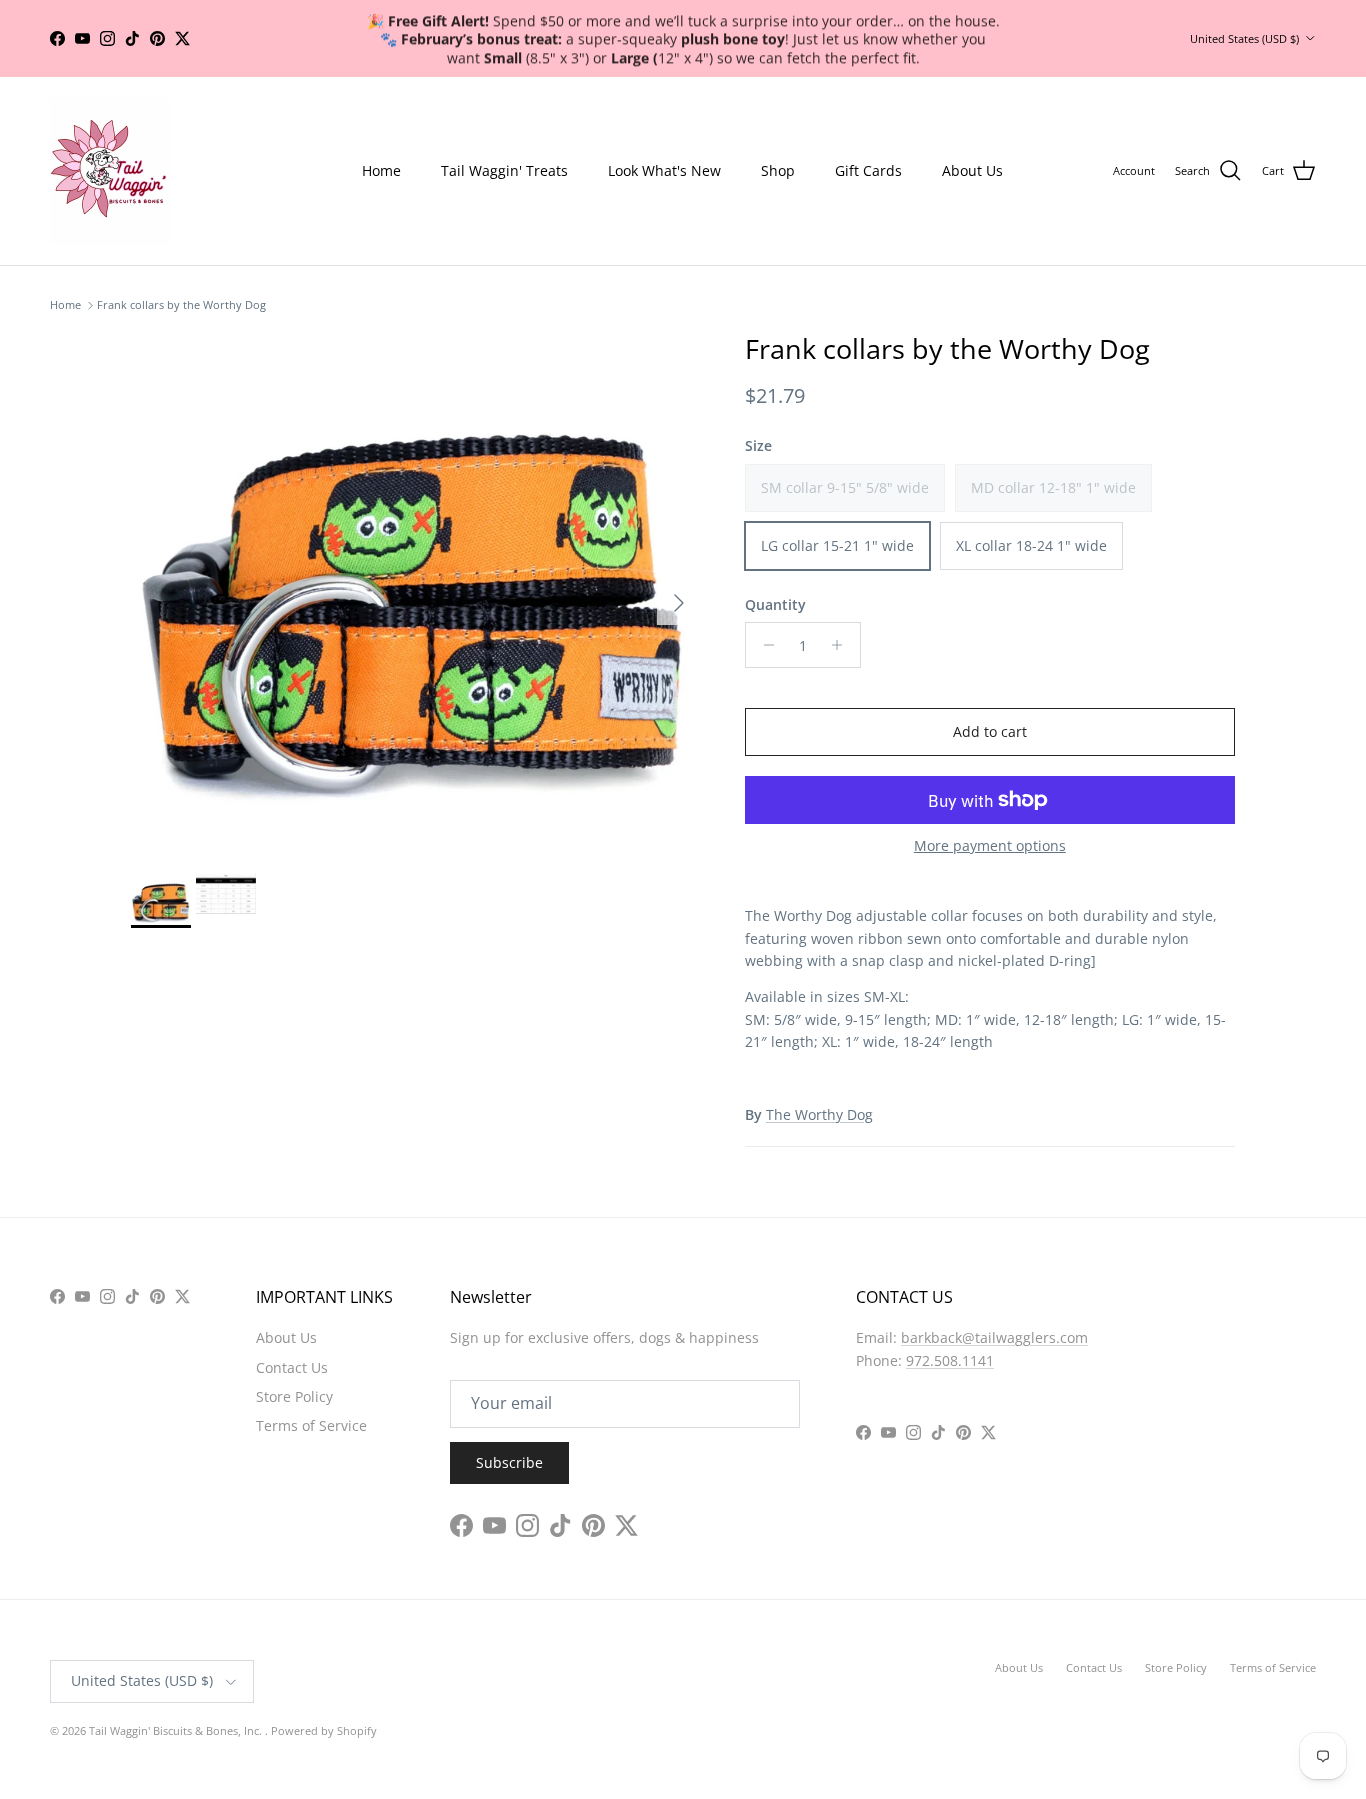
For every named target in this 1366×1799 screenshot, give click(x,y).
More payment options (990, 846)
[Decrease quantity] (763, 645)
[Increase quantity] (842, 645)
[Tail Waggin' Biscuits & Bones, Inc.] (110, 171)
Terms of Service (311, 1425)
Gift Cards (868, 170)
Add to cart (990, 731)
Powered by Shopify (324, 1730)
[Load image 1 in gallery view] (416, 593)
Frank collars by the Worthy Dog (181, 305)
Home (381, 170)
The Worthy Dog (819, 1114)
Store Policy (294, 1396)
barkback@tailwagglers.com (994, 1337)
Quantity (775, 604)
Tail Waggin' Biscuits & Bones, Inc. (177, 1730)
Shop (778, 170)
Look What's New (664, 170)
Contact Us (292, 1367)
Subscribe (509, 1462)
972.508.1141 (950, 1360)
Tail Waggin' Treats (504, 170)
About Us (972, 170)
